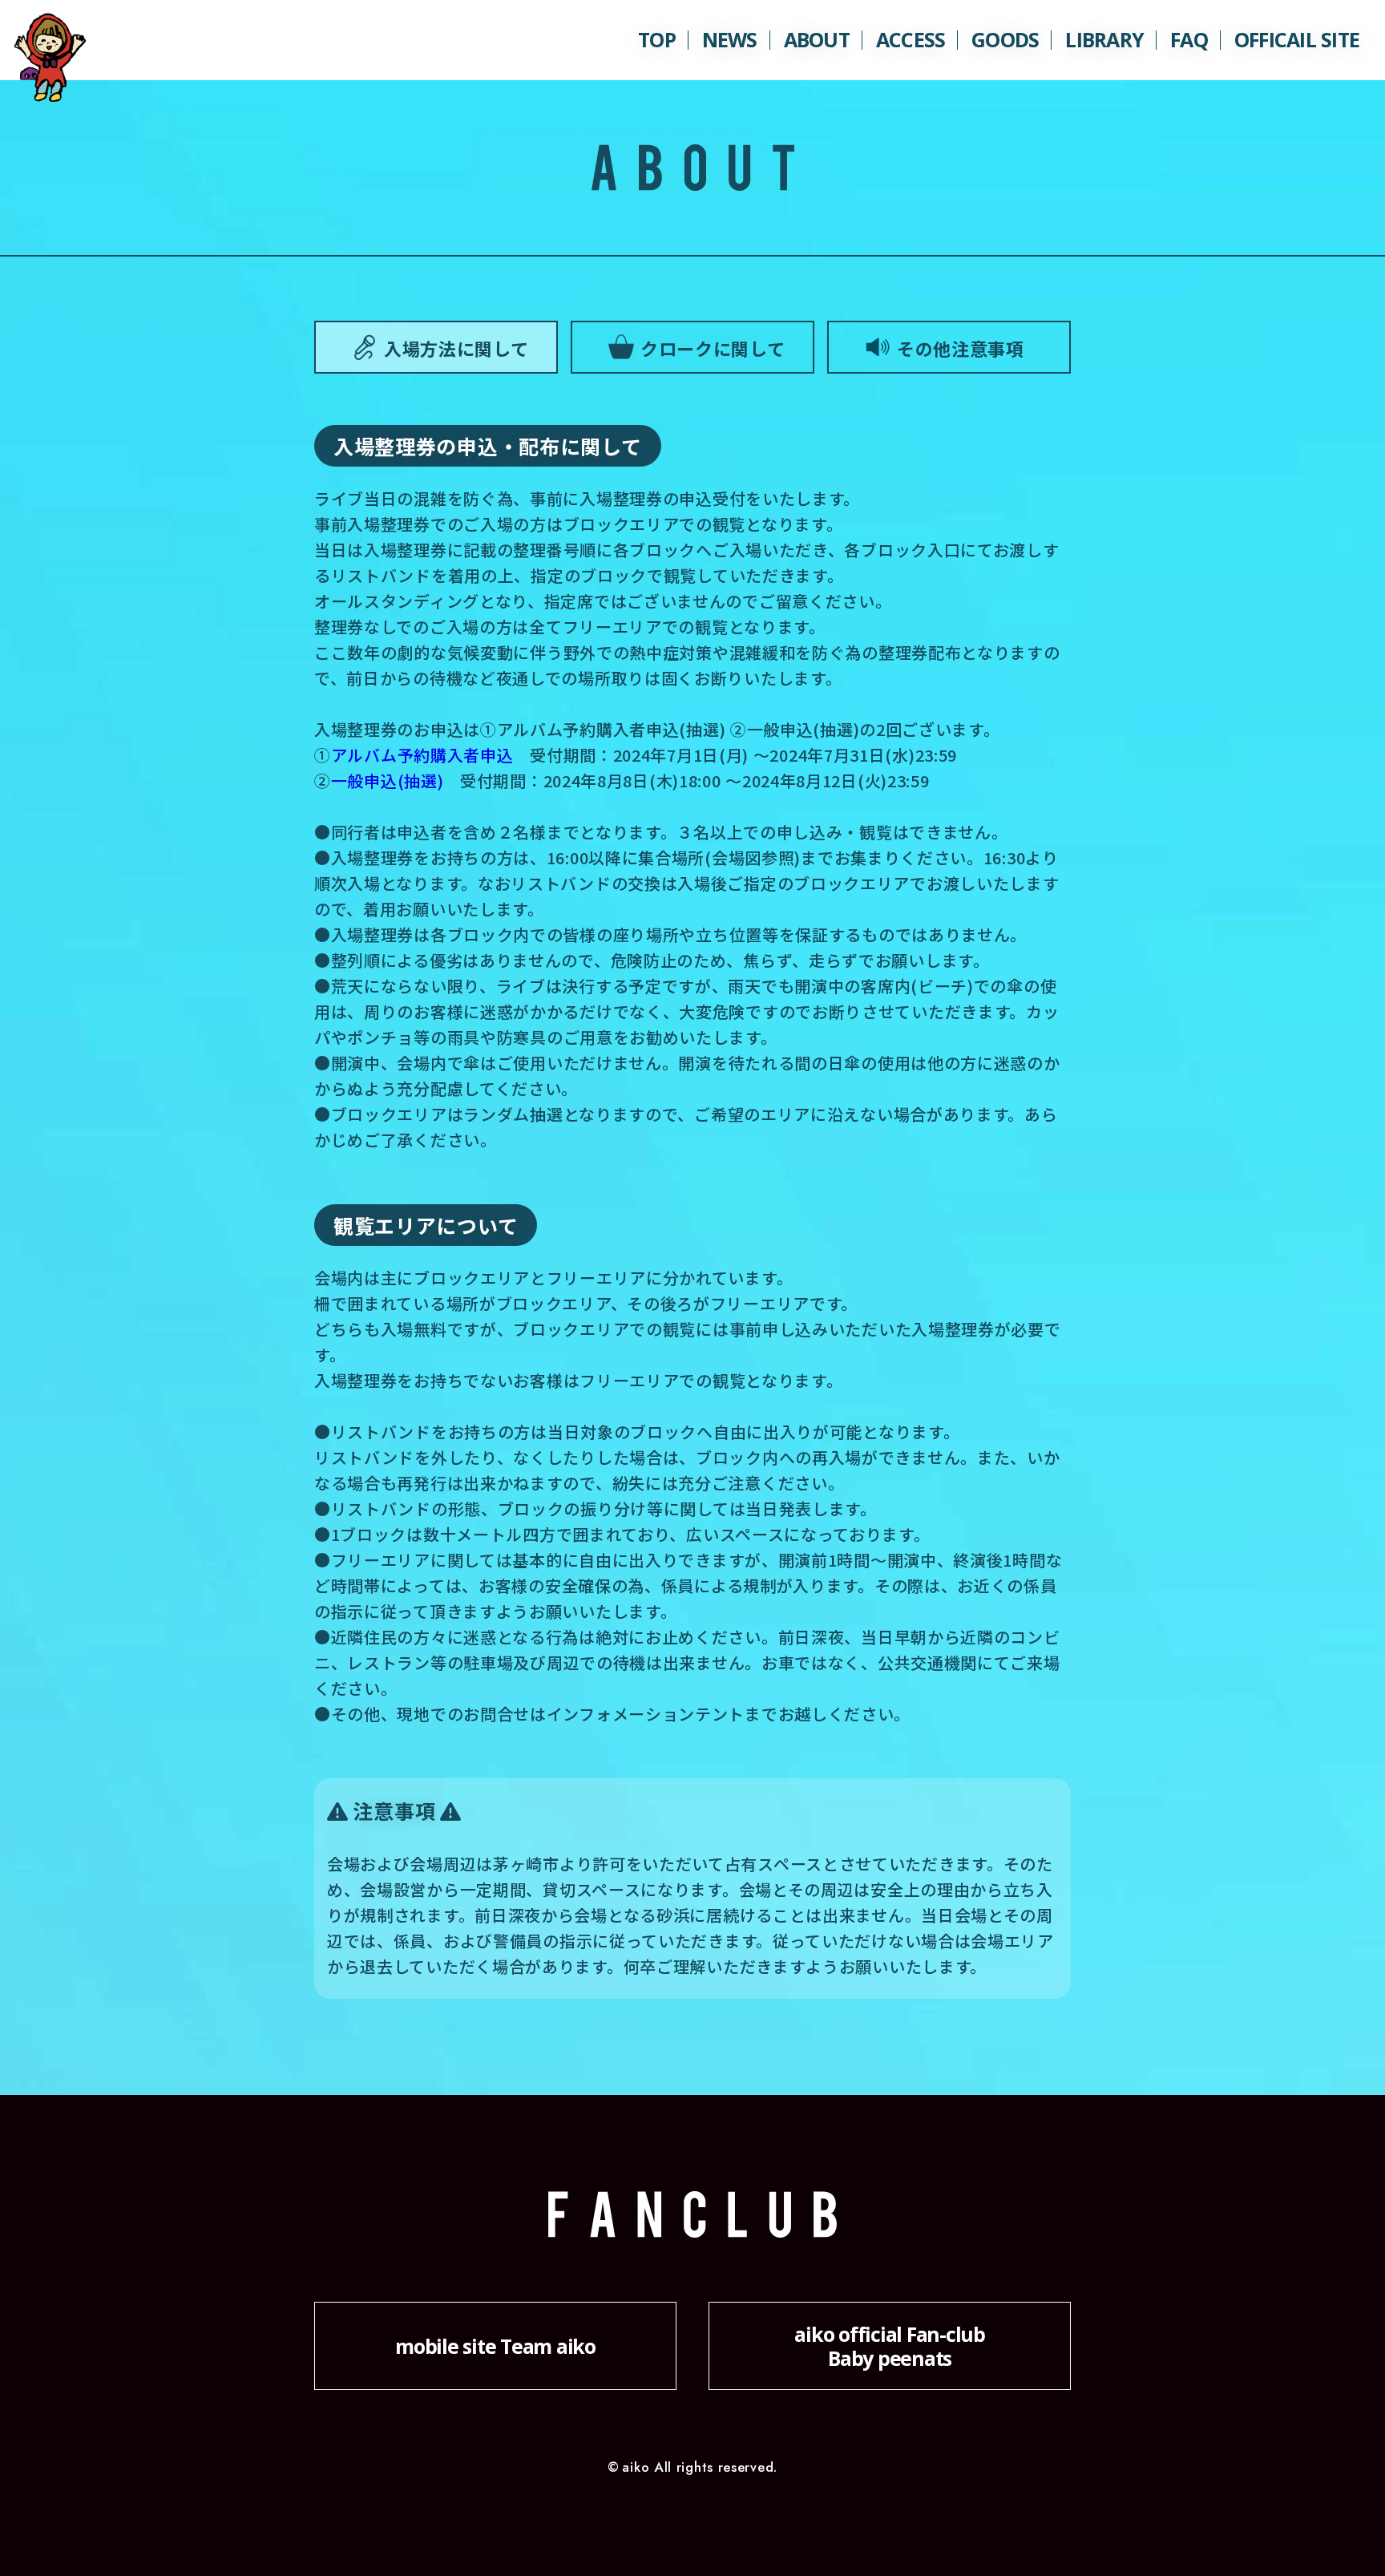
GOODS (1005, 39)
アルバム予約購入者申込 (422, 755)
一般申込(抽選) (388, 780)
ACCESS (911, 39)
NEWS (730, 39)
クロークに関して (713, 348)
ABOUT (817, 39)
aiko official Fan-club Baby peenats (890, 2346)
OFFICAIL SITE (1297, 39)
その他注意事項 (961, 348)
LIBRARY (1104, 39)
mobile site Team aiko (495, 2346)
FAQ (1189, 39)
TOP (657, 39)
